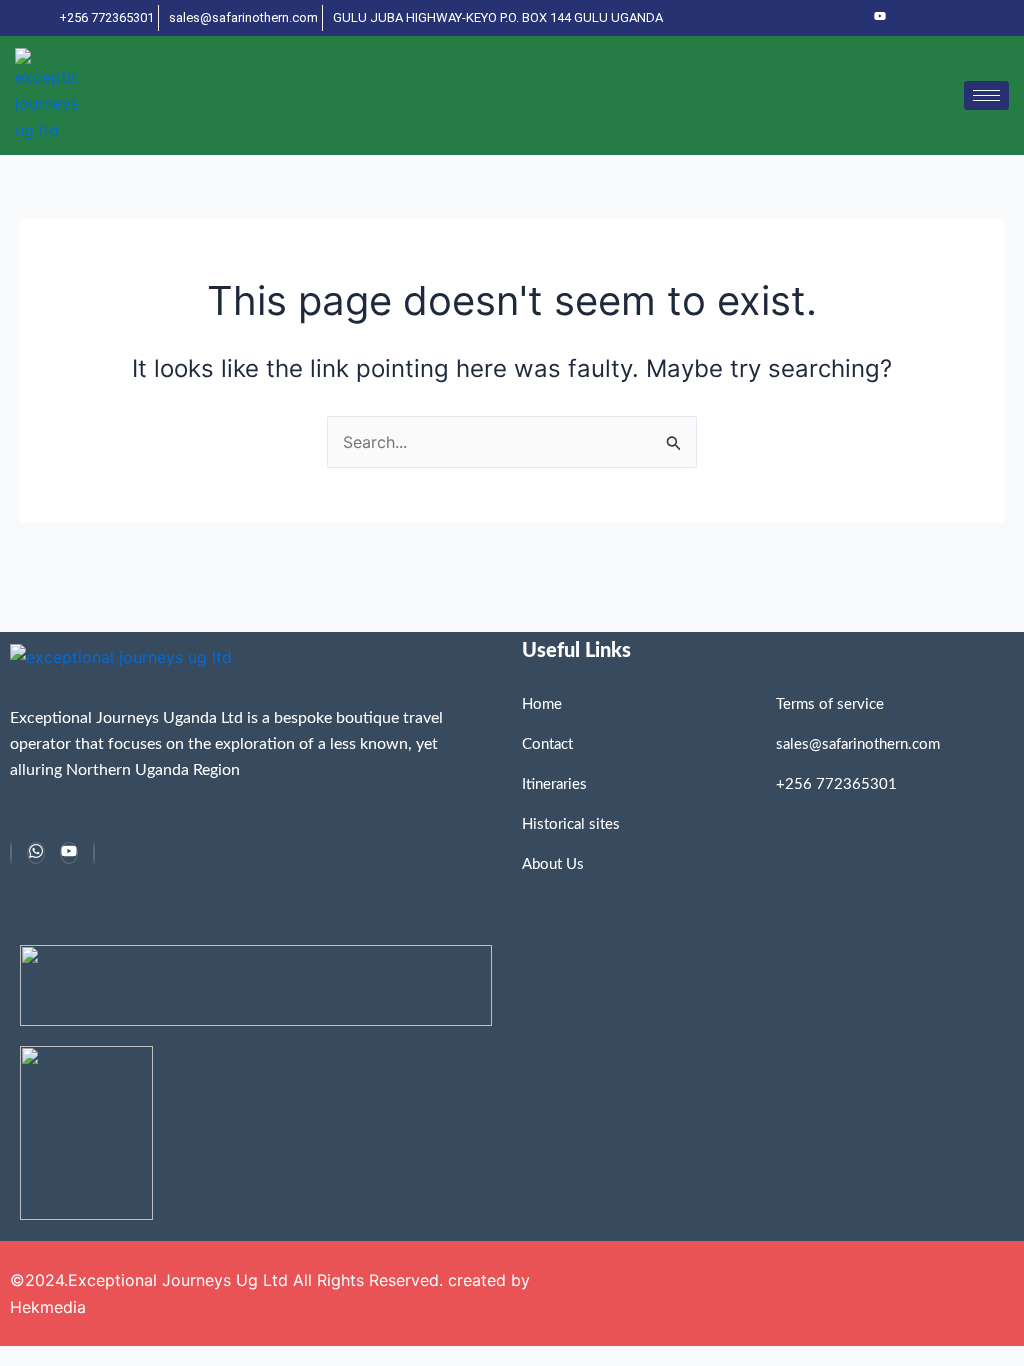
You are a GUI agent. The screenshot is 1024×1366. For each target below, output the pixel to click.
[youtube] (880, 18)
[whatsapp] (36, 853)
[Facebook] (11, 853)
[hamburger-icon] (986, 95)
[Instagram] (94, 853)
